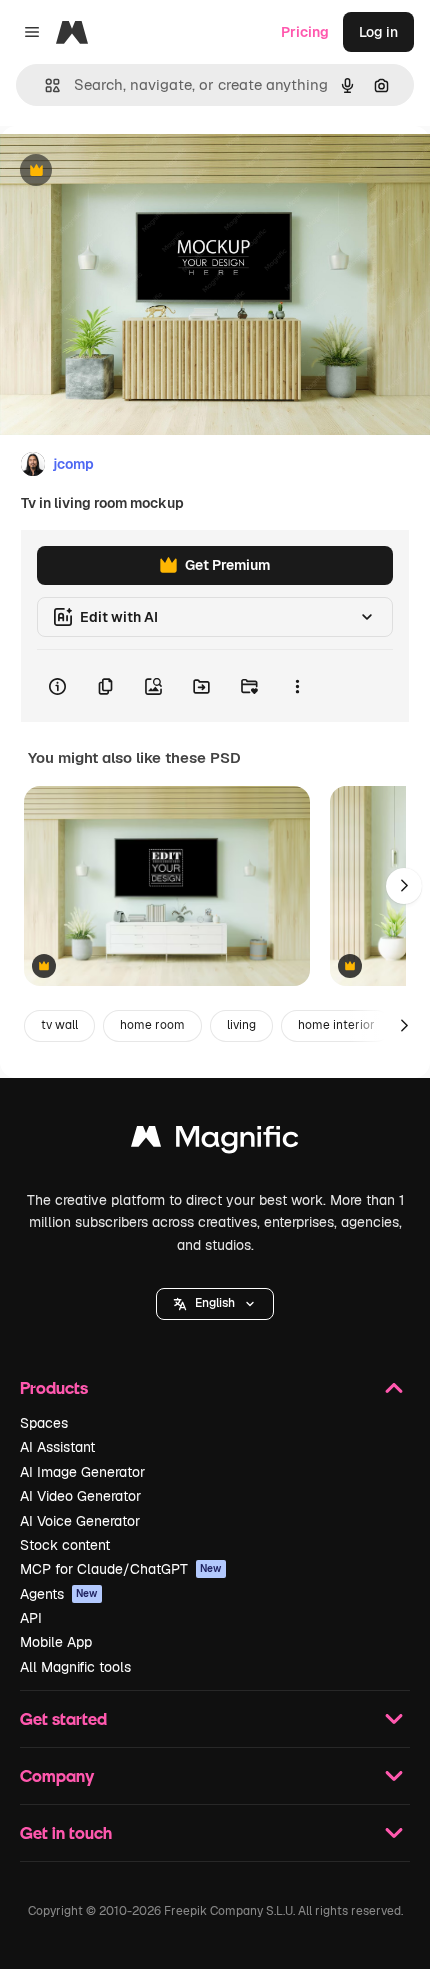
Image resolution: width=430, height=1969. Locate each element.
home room (152, 1025)
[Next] (404, 886)
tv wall (59, 1025)
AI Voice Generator (80, 1521)
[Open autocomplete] (44, 85)
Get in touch (66, 1832)
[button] (215, 1304)
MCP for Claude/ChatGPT (121, 1569)
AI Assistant (57, 1447)
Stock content (65, 1545)
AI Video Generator (80, 1496)
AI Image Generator (82, 1472)
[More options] (297, 686)
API (31, 1618)
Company (57, 1775)
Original (128, 171)
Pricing (305, 32)
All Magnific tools (75, 1667)
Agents (59, 1594)
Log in (378, 32)
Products (54, 1387)
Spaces (44, 1423)
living (241, 1025)
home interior (336, 1025)
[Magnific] (215, 1141)
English (215, 1303)
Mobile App (56, 1642)
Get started (63, 1718)
